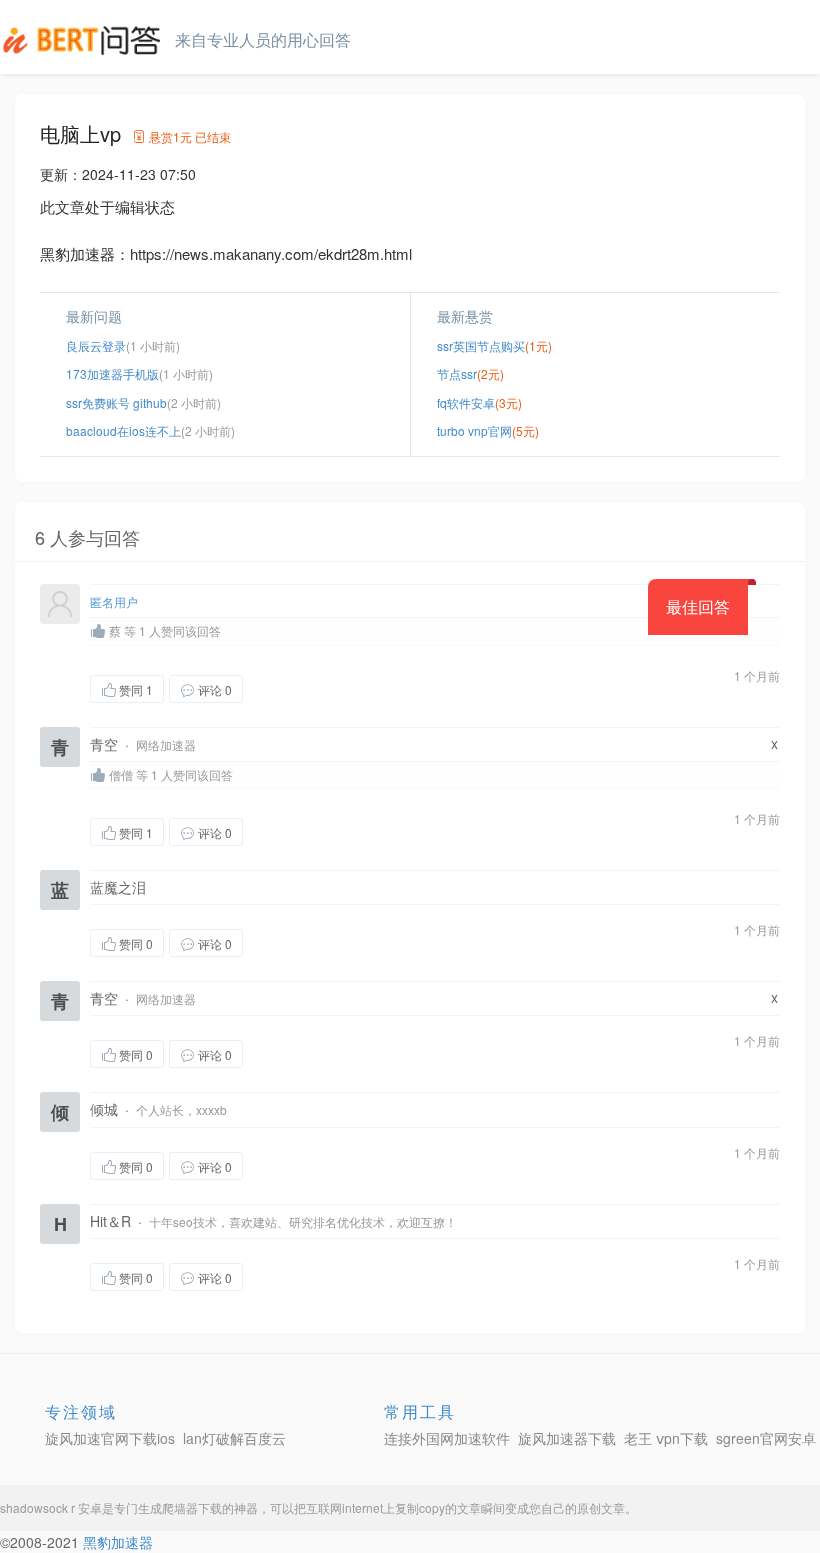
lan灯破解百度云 (234, 1438)
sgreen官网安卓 (766, 1438)
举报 (338, 688)
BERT (85, 40)
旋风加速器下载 (567, 1438)
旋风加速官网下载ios (110, 1438)
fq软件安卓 (466, 402)
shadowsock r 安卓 (51, 1507)
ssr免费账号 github (116, 402)
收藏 (283, 688)
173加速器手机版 (112, 373)
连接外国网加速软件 (447, 1438)
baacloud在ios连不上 (123, 430)
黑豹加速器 (118, 1542)
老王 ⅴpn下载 (666, 1438)
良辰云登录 (96, 345)
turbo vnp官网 (474, 430)
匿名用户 (114, 601)
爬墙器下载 (192, 1507)
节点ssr (457, 373)
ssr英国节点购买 (481, 345)
